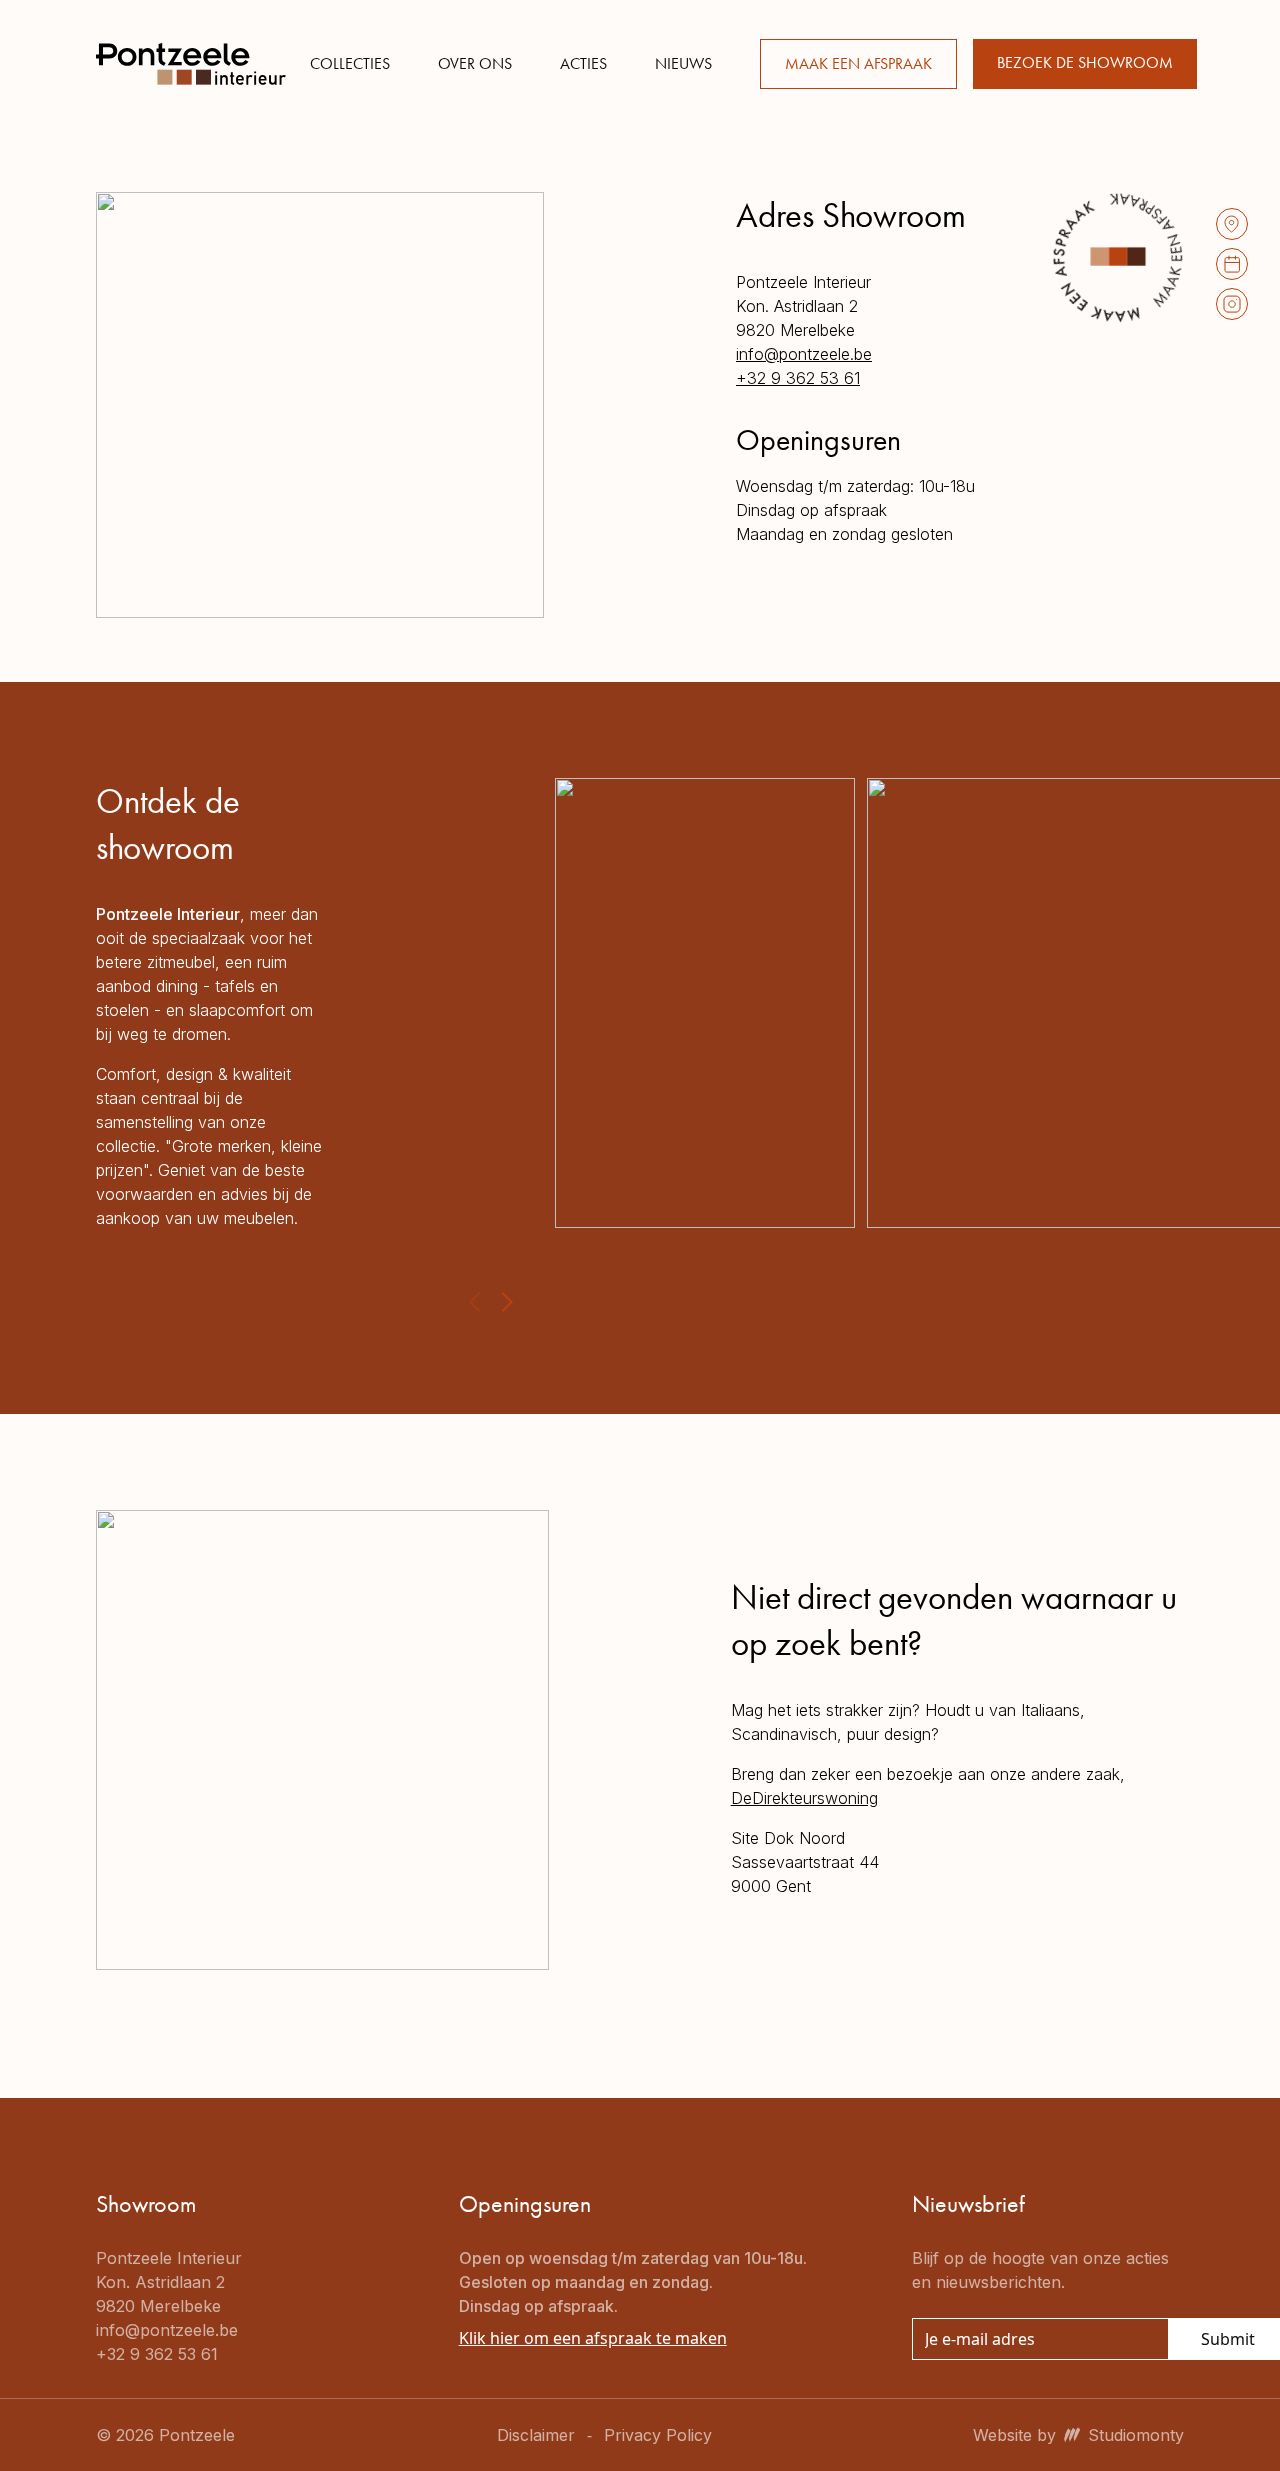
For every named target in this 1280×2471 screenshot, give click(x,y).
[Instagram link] (1232, 304)
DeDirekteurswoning (804, 1798)
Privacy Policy (658, 2435)
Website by (1078, 2435)
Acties (583, 63)
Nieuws (683, 63)
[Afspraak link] (1232, 264)
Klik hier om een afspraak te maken (593, 2338)
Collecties (350, 63)
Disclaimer (536, 2435)
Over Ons (475, 63)
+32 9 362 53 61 (798, 378)
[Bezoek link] (1232, 224)
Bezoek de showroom (1085, 62)
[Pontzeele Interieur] (191, 64)
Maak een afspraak (858, 63)
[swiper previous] (475, 1302)
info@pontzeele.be (804, 354)
